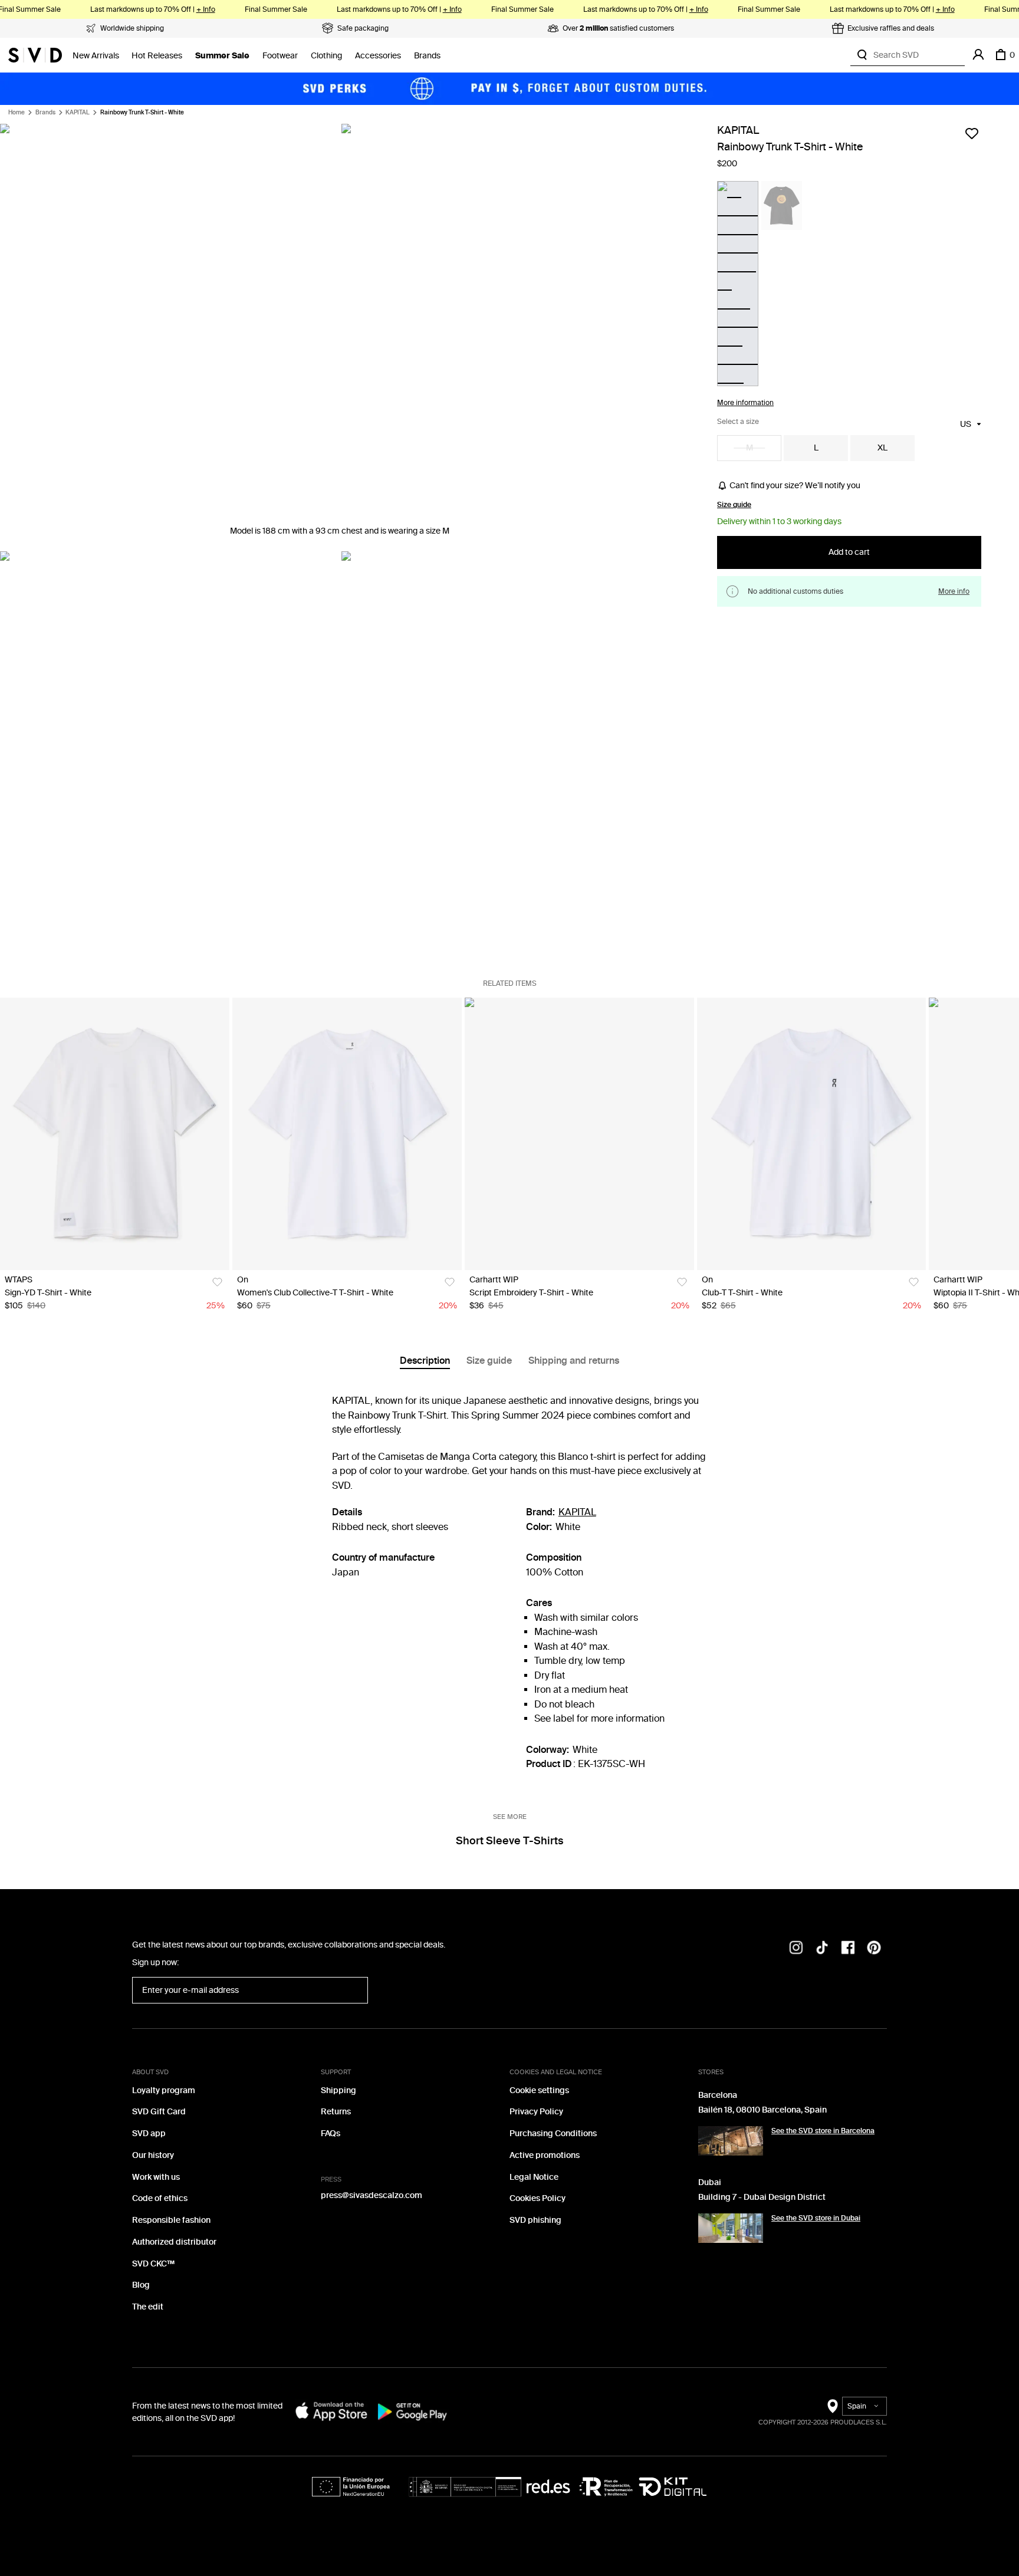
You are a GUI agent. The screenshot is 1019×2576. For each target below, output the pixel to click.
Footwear (280, 56)
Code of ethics (160, 2198)
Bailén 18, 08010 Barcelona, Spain (762, 2110)
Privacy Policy (536, 2112)
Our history (153, 2155)
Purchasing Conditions (553, 2133)
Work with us (156, 2177)
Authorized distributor (174, 2242)
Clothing (326, 56)
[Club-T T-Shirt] (812, 1134)
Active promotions (545, 2155)
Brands (427, 56)
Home (17, 113)
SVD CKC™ (153, 2264)
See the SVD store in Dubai (816, 2218)
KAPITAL (78, 113)
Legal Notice (534, 2177)
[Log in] (978, 55)
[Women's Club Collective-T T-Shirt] (347, 1134)
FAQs (331, 2133)
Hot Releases (157, 56)
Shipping (338, 2090)
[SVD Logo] (35, 55)
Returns (336, 2112)
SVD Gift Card (159, 2112)
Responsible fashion (171, 2220)
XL (882, 448)
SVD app (149, 2133)
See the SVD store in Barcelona (823, 2131)
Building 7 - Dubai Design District (762, 2197)
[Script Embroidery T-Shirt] (579, 1134)
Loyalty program (164, 2090)
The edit (148, 2307)
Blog (141, 2285)
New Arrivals (96, 56)
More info (954, 591)
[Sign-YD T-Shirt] (115, 1134)
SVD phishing (535, 2220)
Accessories (378, 56)
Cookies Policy (538, 2198)
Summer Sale (222, 56)
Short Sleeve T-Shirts (509, 1841)
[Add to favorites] (972, 133)
